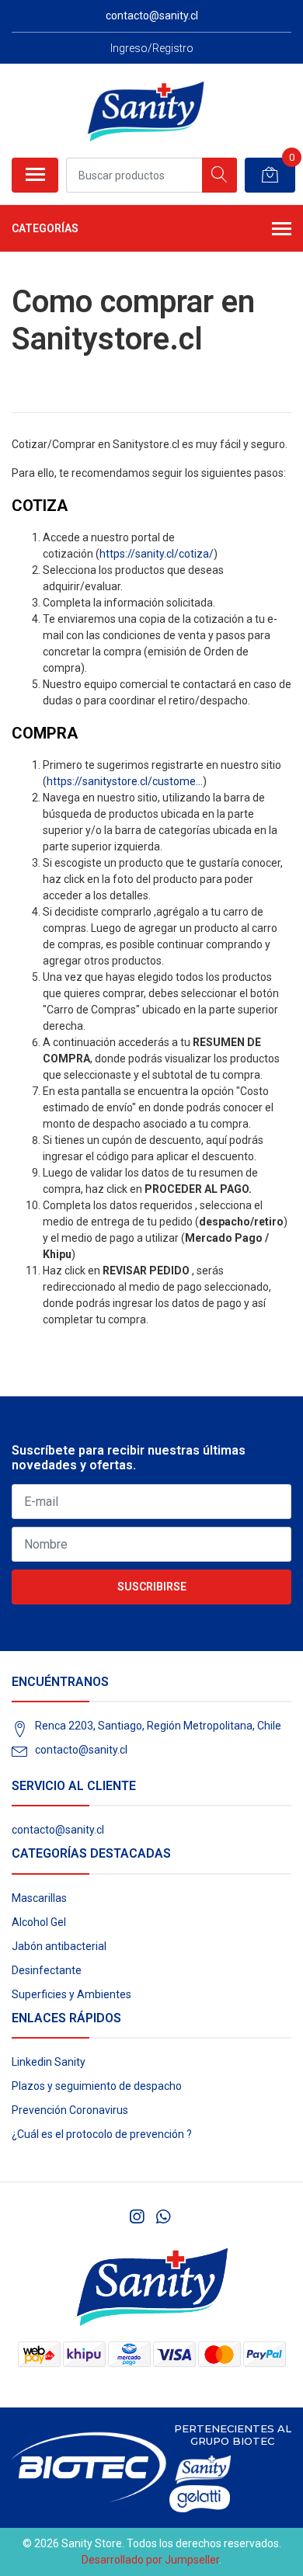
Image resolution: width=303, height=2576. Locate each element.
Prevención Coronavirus (70, 2110)
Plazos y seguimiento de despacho (97, 2086)
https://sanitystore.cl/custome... (125, 781)
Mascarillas (39, 1898)
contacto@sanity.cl (81, 1750)
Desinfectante (47, 1970)
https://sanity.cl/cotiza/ (157, 554)
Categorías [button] (45, 228)
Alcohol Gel (39, 1922)
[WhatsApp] (162, 2217)
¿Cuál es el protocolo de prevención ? (102, 2134)
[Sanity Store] (145, 110)
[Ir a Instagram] (137, 2217)
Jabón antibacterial (59, 1946)
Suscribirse (152, 1587)
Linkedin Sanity (49, 2062)
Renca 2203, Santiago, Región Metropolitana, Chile (158, 1726)
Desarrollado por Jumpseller (150, 2560)
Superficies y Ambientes (71, 1994)
